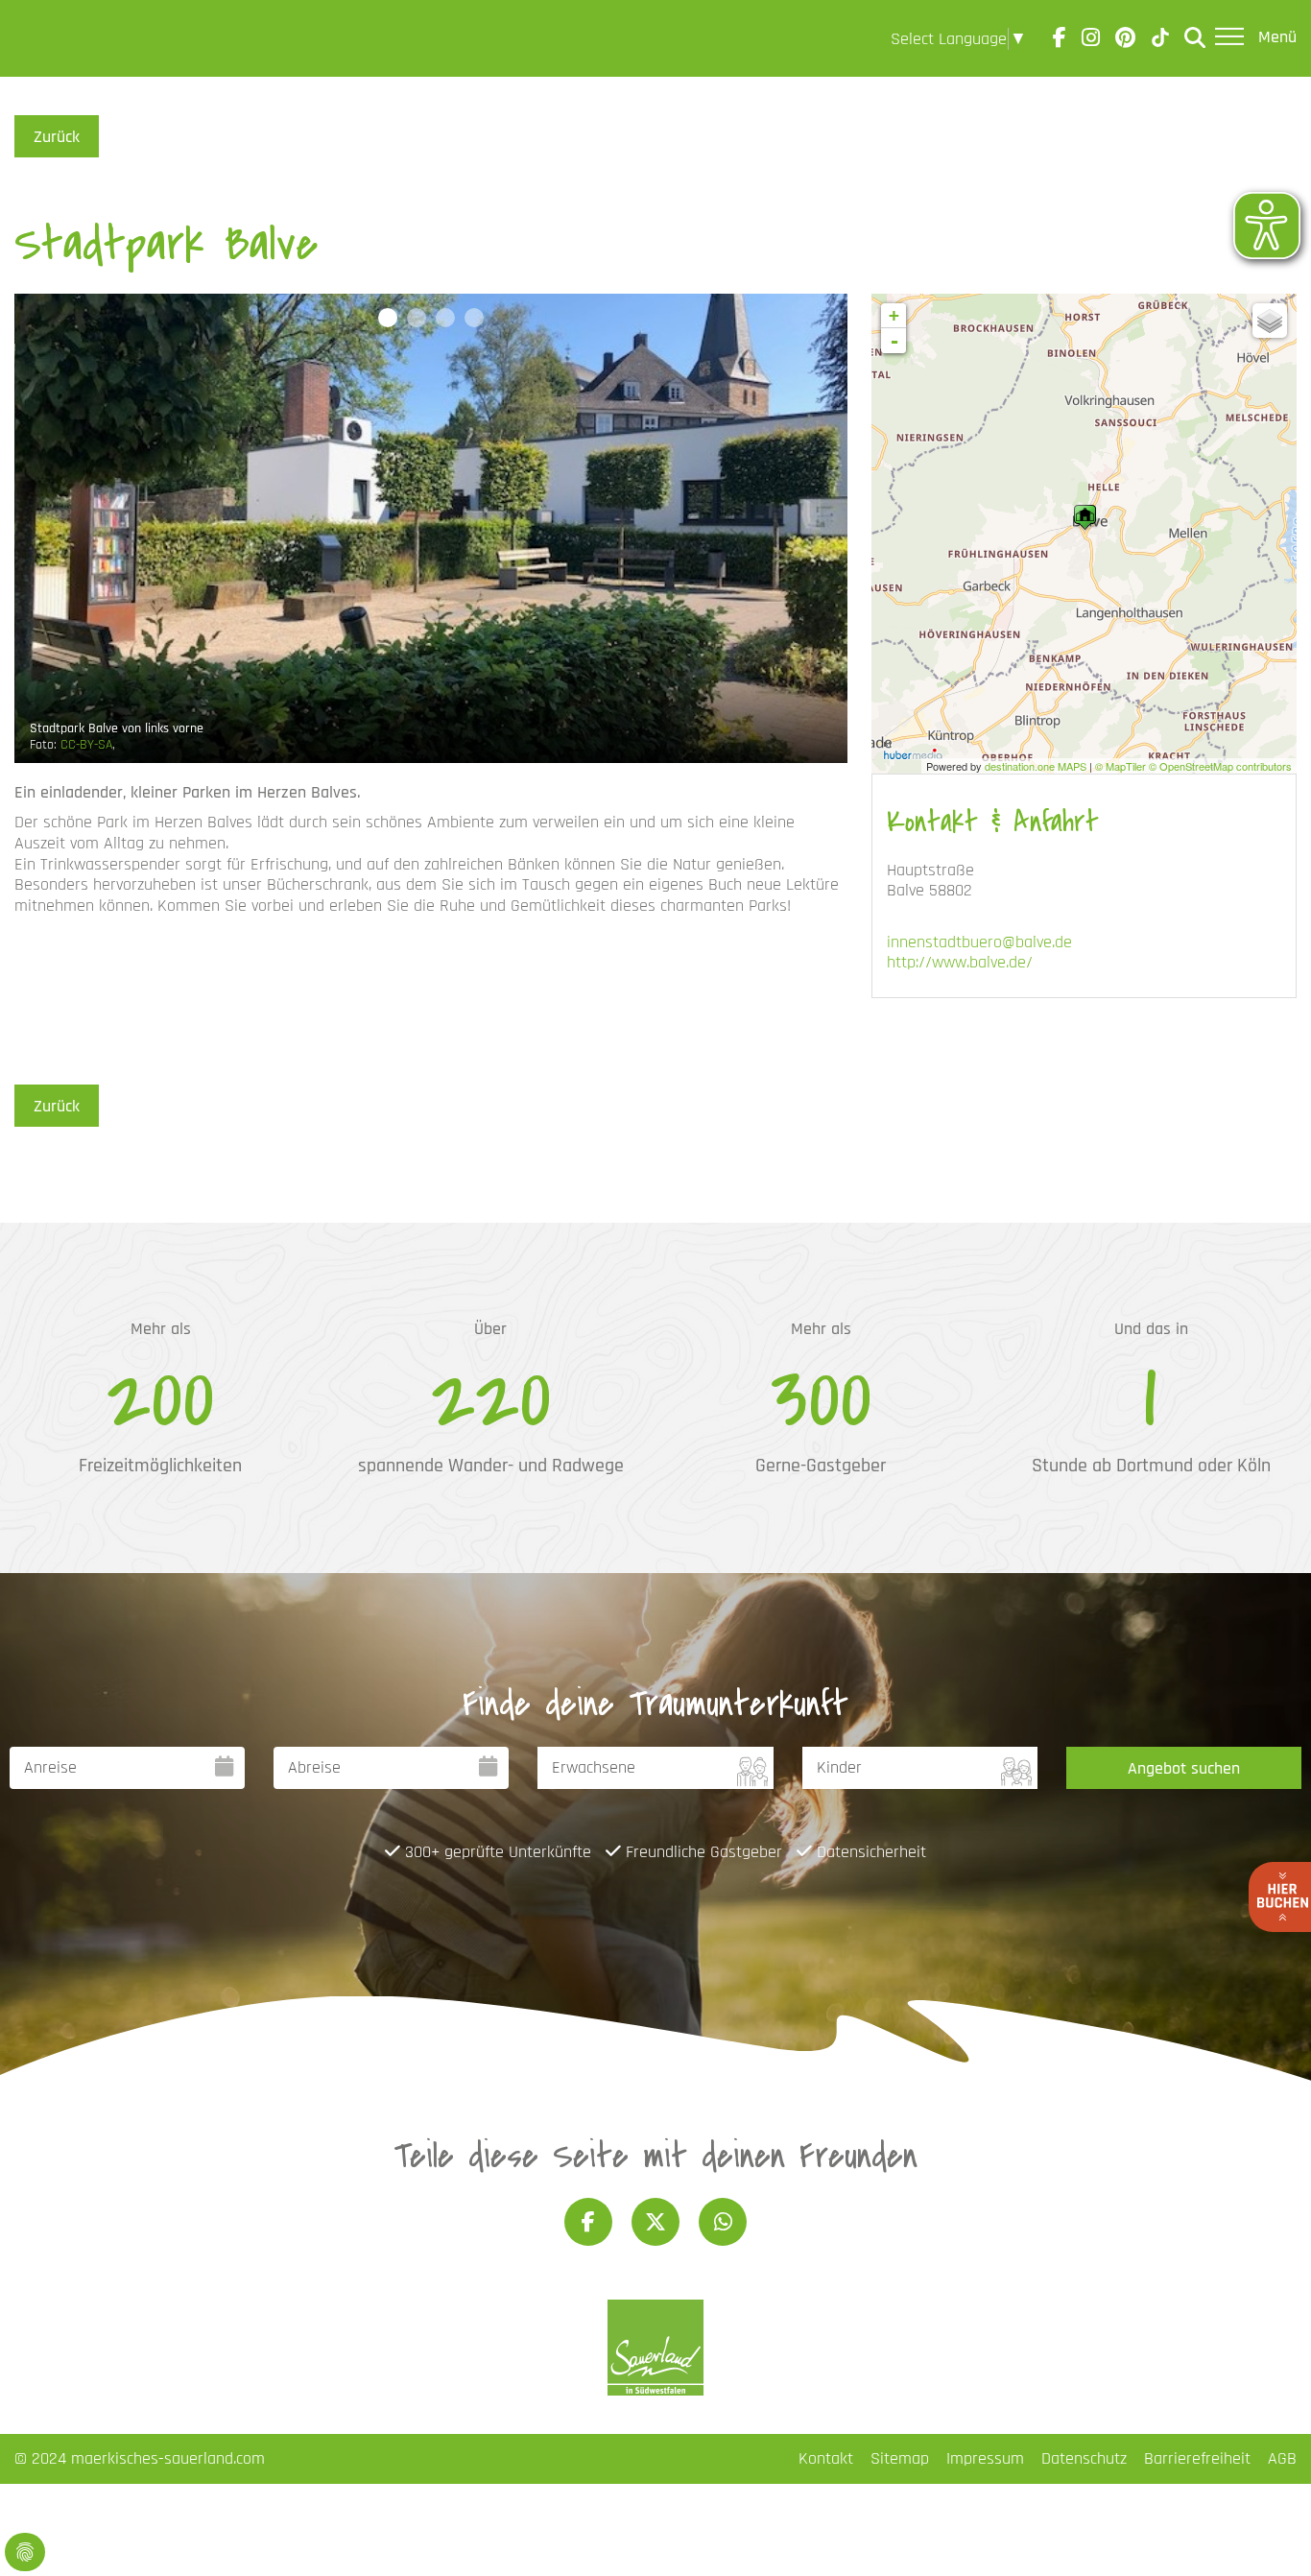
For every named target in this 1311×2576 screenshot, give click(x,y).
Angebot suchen (1184, 1768)
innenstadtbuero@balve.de (979, 942)
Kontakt (826, 2458)
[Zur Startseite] (69, 38)
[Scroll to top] (1266, 2531)
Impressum (985, 2458)
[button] (388, 318)
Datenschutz (1084, 2458)
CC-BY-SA (86, 745)
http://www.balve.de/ (960, 962)
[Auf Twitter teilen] (655, 2222)
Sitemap (900, 2458)
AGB (1282, 2458)
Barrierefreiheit (1197, 2458)
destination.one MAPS (1036, 766)
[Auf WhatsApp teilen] (723, 2222)
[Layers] (1270, 321)
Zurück (57, 137)
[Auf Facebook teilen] (588, 2222)
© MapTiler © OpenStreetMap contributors (1193, 766)
